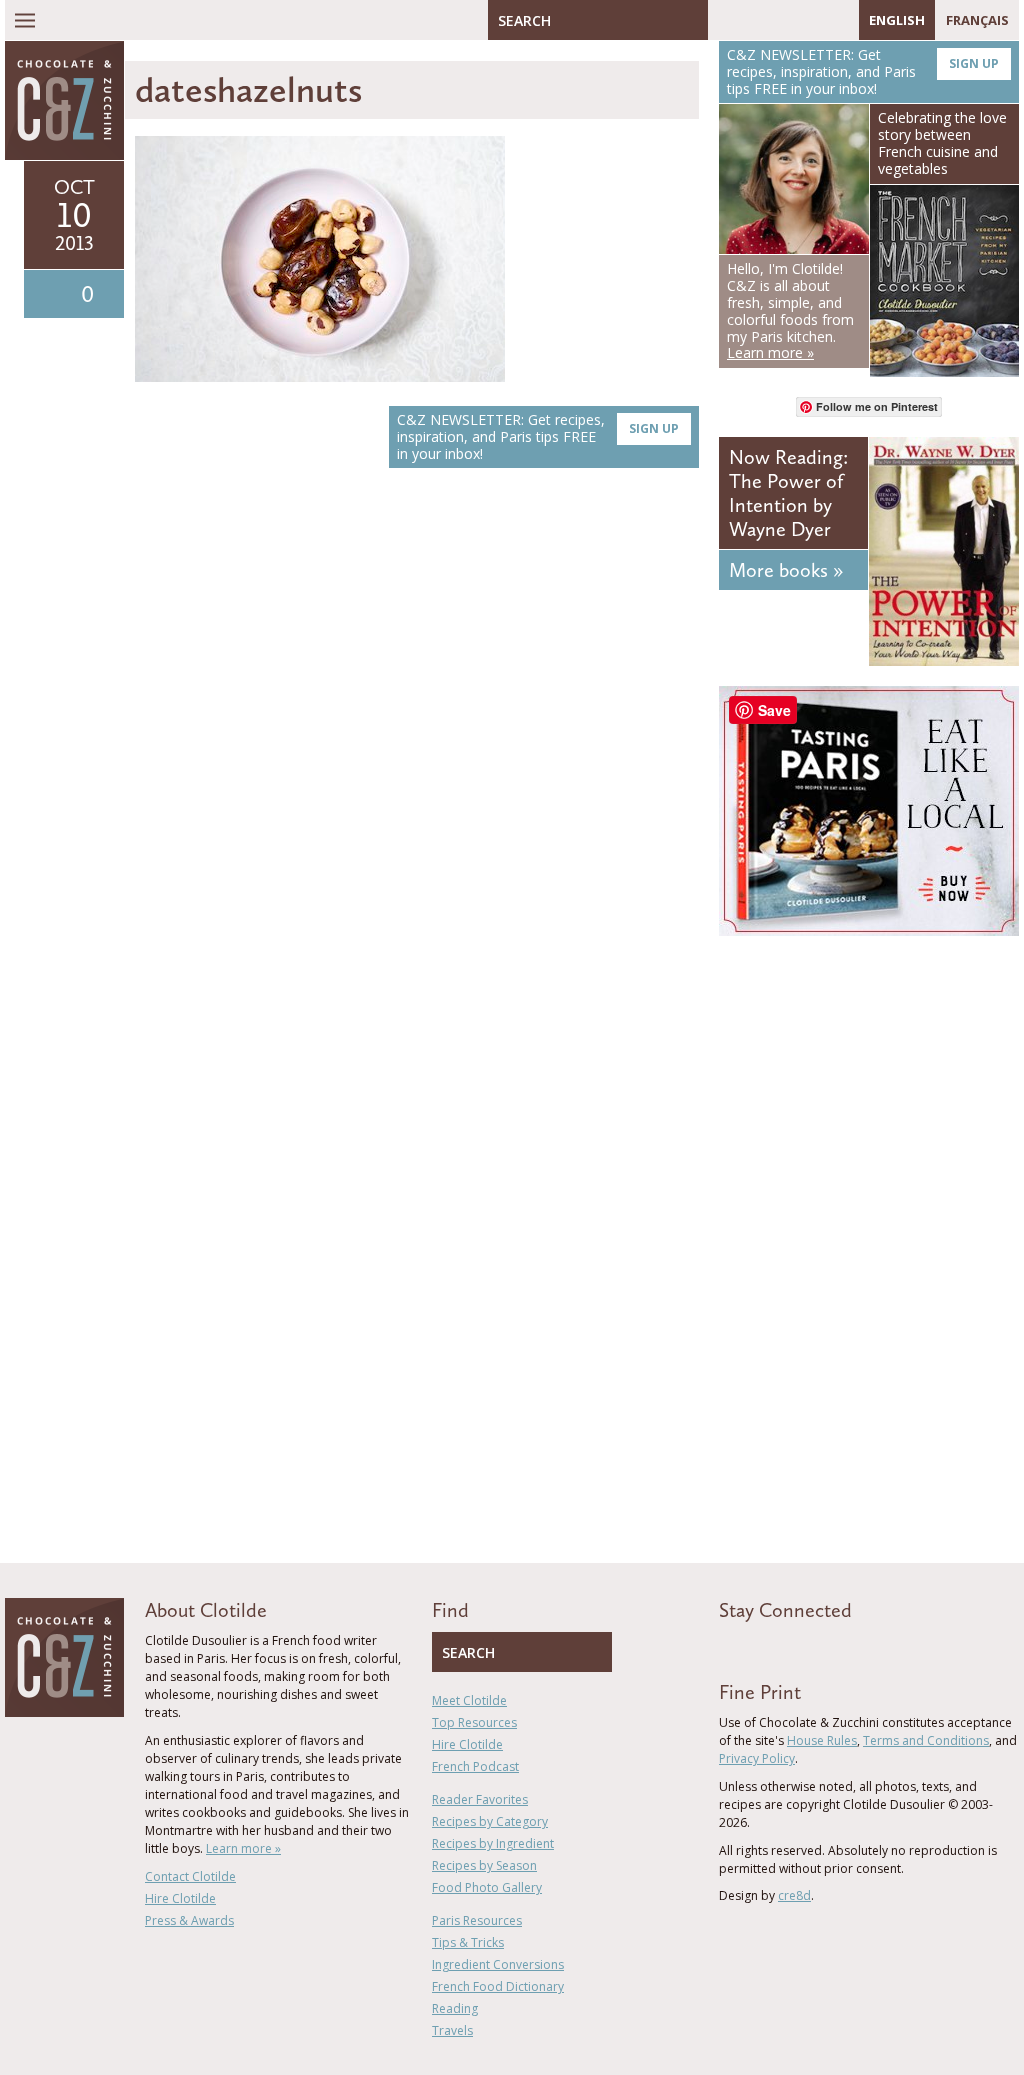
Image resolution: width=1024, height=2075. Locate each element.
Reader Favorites (480, 1799)
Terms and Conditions (926, 1740)
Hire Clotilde (180, 1898)
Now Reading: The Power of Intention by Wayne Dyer (788, 493)
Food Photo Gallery (487, 1887)
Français (977, 20)
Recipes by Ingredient (493, 1843)
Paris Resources (477, 1920)
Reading (455, 2008)
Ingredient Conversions (498, 1964)
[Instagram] (810, 20)
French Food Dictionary (498, 1986)
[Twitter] (752, 20)
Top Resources (474, 1722)
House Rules (822, 1740)
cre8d (794, 1895)
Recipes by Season (484, 1865)
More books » (786, 570)
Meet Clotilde (469, 1700)
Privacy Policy (757, 1758)
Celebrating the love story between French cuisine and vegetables (942, 142)
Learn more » (243, 1848)
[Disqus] (417, 766)
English (897, 20)
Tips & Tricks (468, 1942)
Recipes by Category (490, 1821)
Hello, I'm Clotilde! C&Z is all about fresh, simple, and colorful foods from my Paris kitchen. (790, 310)
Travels (452, 2030)
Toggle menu (25, 20)
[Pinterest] (781, 20)
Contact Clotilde (190, 1876)
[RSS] (839, 20)
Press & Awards (189, 1920)
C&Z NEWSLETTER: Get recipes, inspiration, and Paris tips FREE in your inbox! (538, 436)
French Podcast (475, 1766)
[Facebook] (723, 20)
